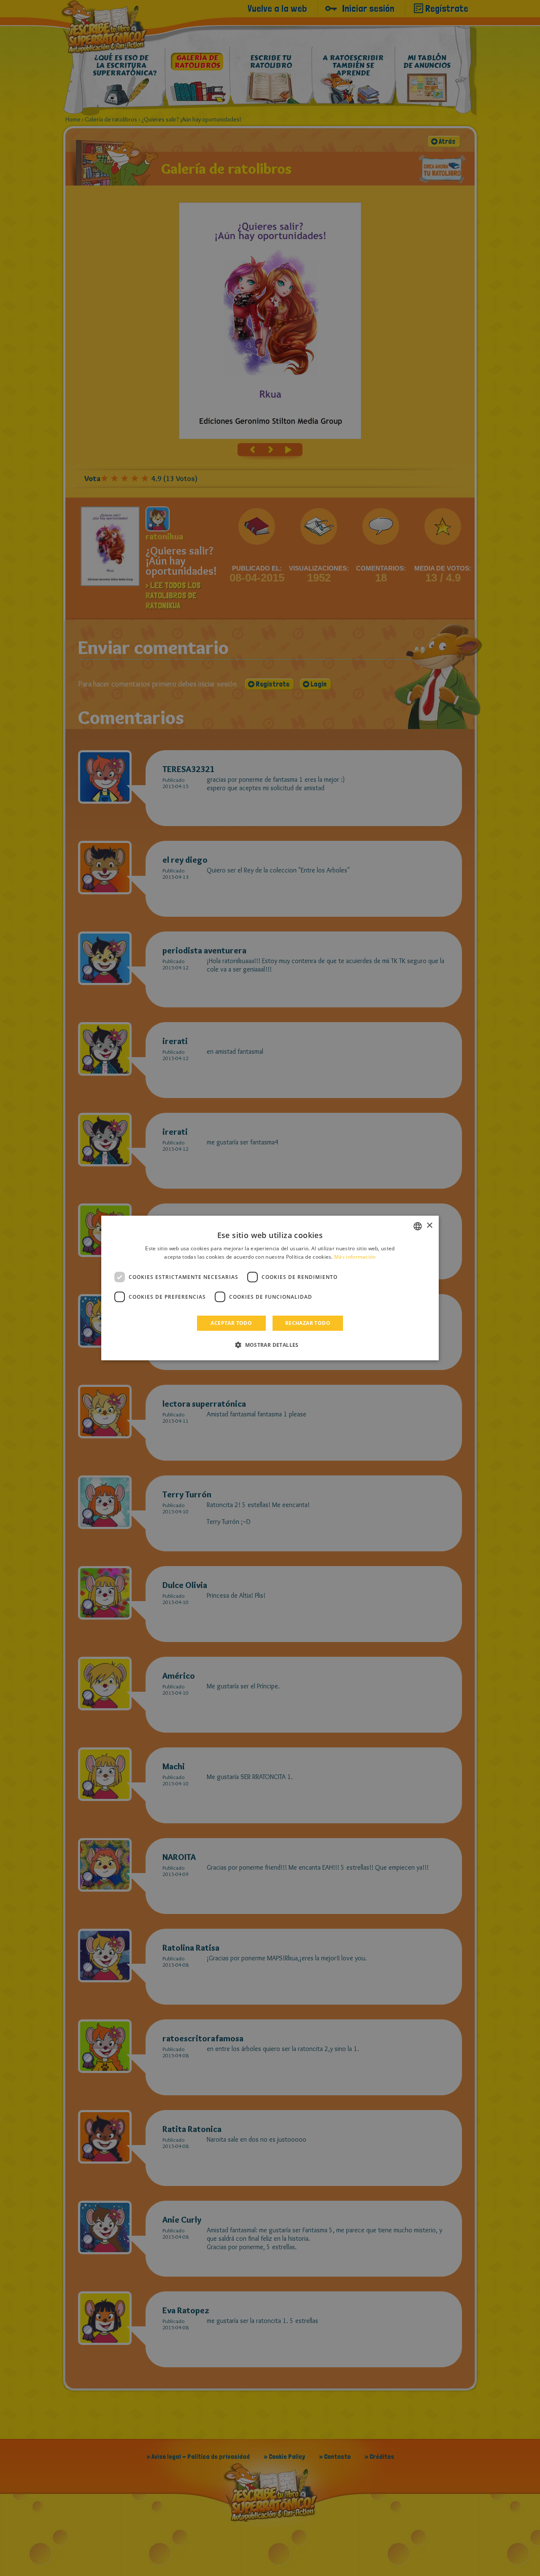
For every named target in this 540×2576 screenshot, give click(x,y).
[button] (270, 1345)
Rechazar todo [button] (308, 1323)
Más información (355, 1257)
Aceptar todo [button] (231, 1323)
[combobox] (418, 1226)
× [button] (429, 1226)
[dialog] (270, 1288)
